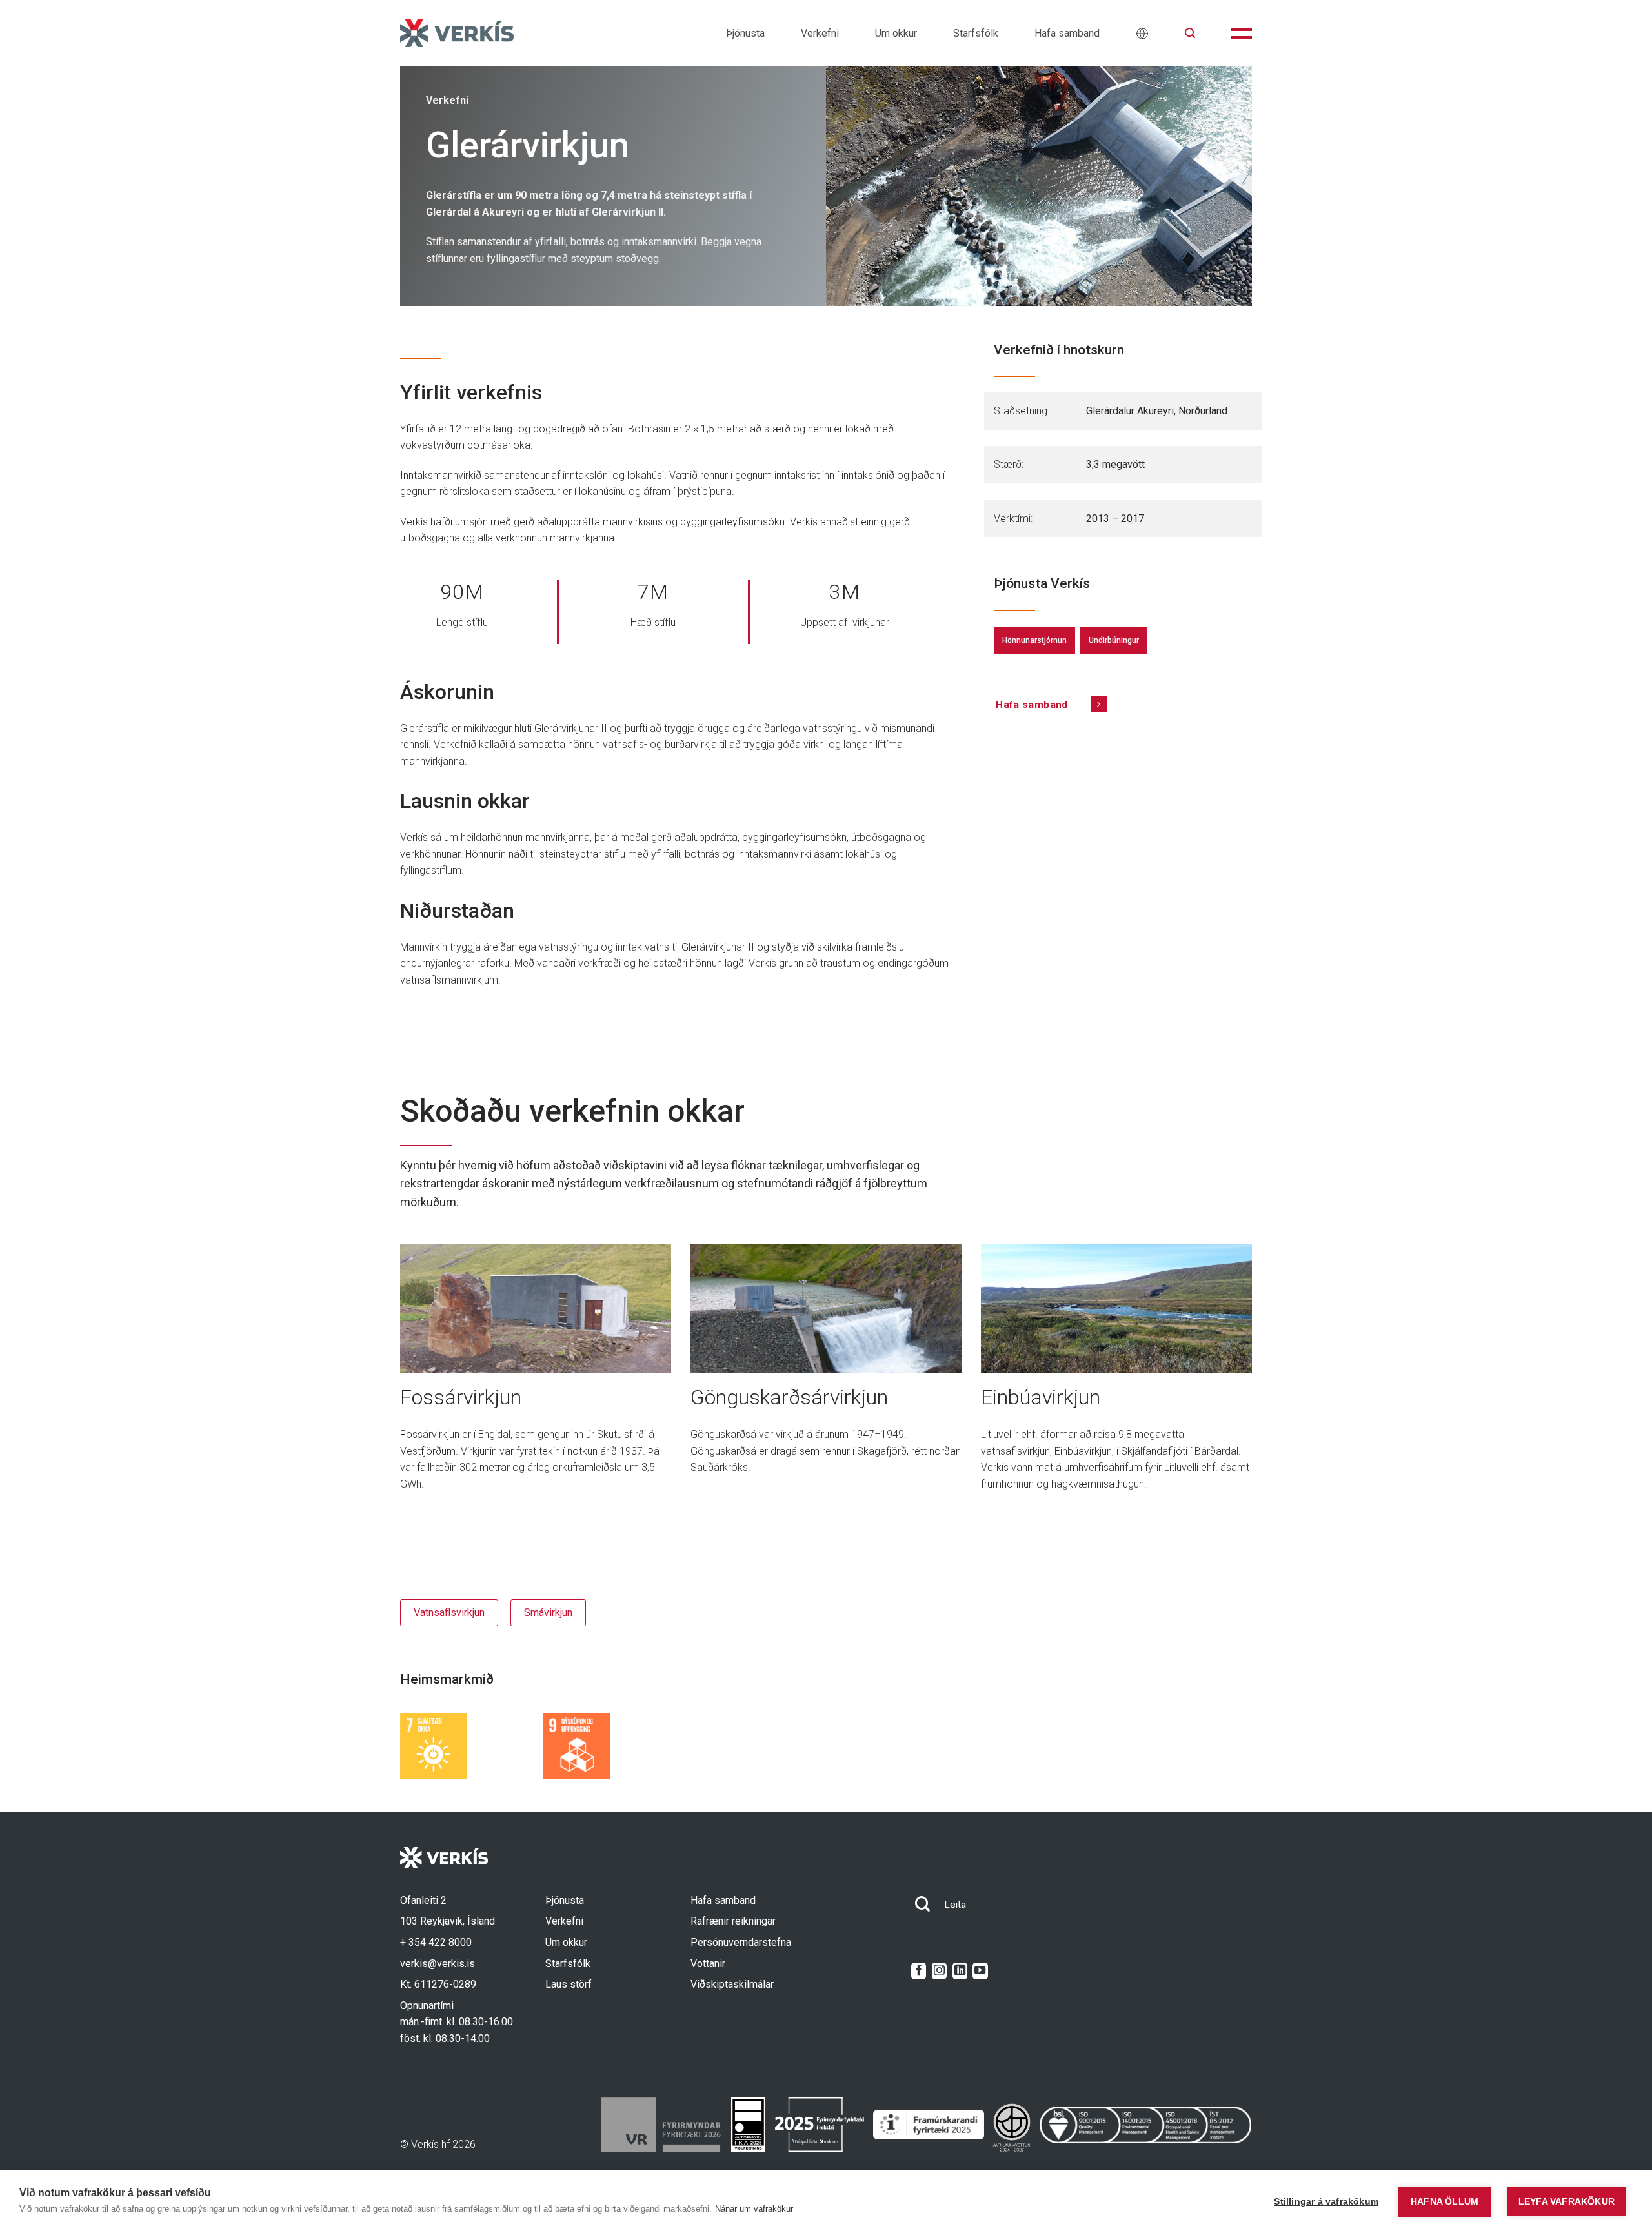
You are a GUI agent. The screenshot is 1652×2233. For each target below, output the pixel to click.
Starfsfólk (976, 33)
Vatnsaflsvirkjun (449, 1612)
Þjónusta (745, 33)
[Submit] (923, 1905)
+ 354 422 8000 (436, 1942)
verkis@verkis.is (438, 1964)
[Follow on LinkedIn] (960, 1971)
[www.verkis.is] (457, 33)
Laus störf (569, 1984)
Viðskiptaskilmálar (732, 1984)
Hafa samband (1067, 33)
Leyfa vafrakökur (1566, 2202)
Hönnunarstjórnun (1034, 640)
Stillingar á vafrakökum (1326, 2202)
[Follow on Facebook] (919, 1971)
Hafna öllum (1445, 2202)
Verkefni (820, 33)
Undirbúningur (1114, 640)
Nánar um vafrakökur (754, 2209)
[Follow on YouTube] (980, 1971)
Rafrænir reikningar (733, 1921)
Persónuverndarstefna (741, 1942)
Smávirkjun (548, 1612)
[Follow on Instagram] (939, 1971)
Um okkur (896, 33)
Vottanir (708, 1964)
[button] (1190, 33)
